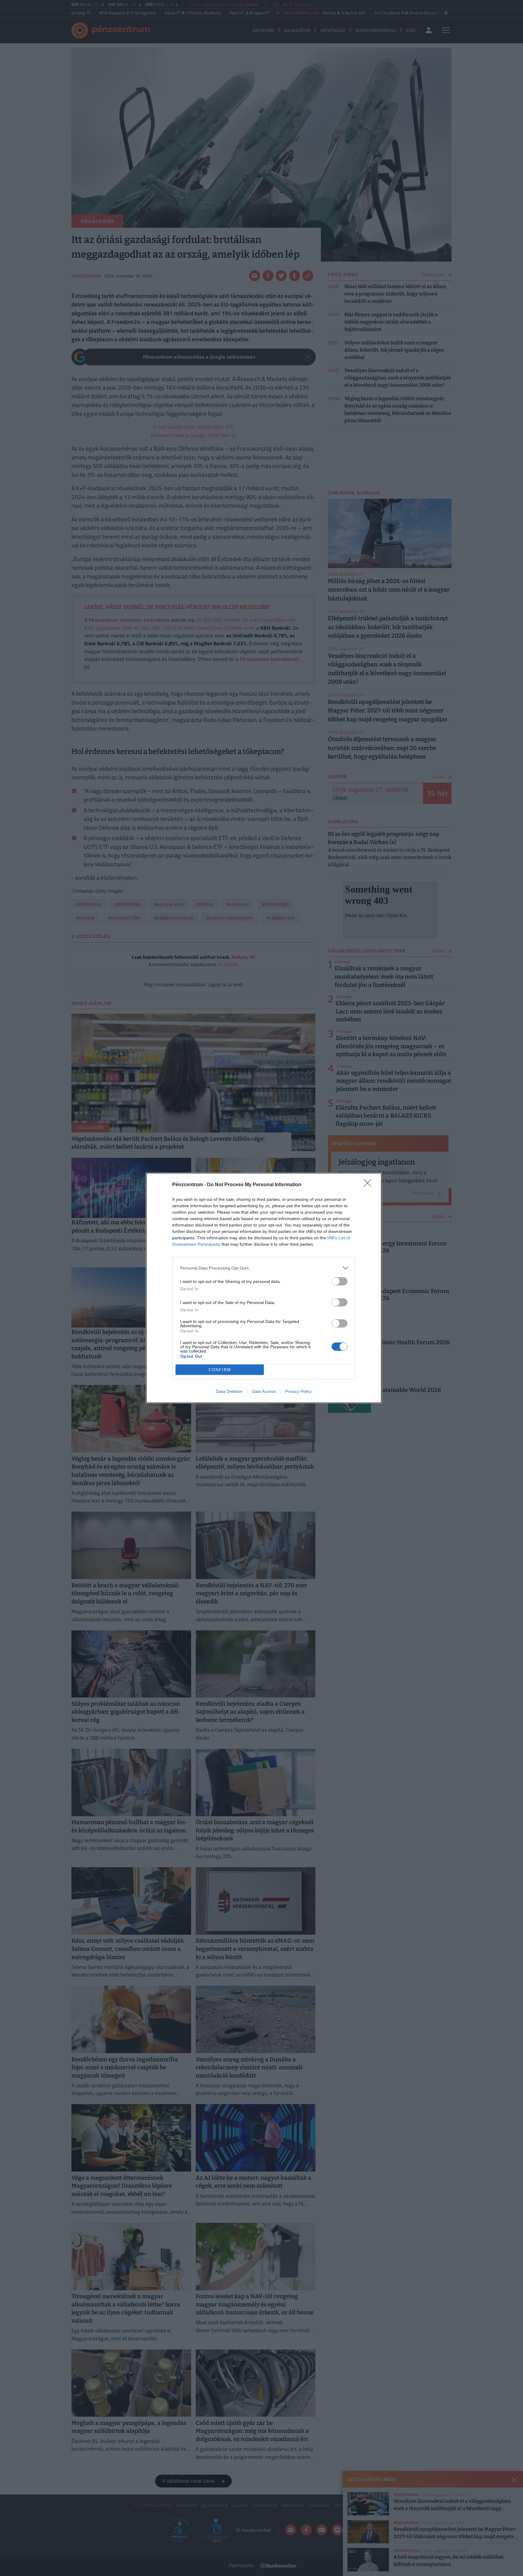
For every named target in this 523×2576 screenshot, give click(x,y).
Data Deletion (229, 1391)
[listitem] (264, 1268)
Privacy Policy (298, 1391)
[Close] (369, 1185)
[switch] (340, 1281)
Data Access (264, 1391)
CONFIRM (220, 1370)
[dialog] (264, 1288)
